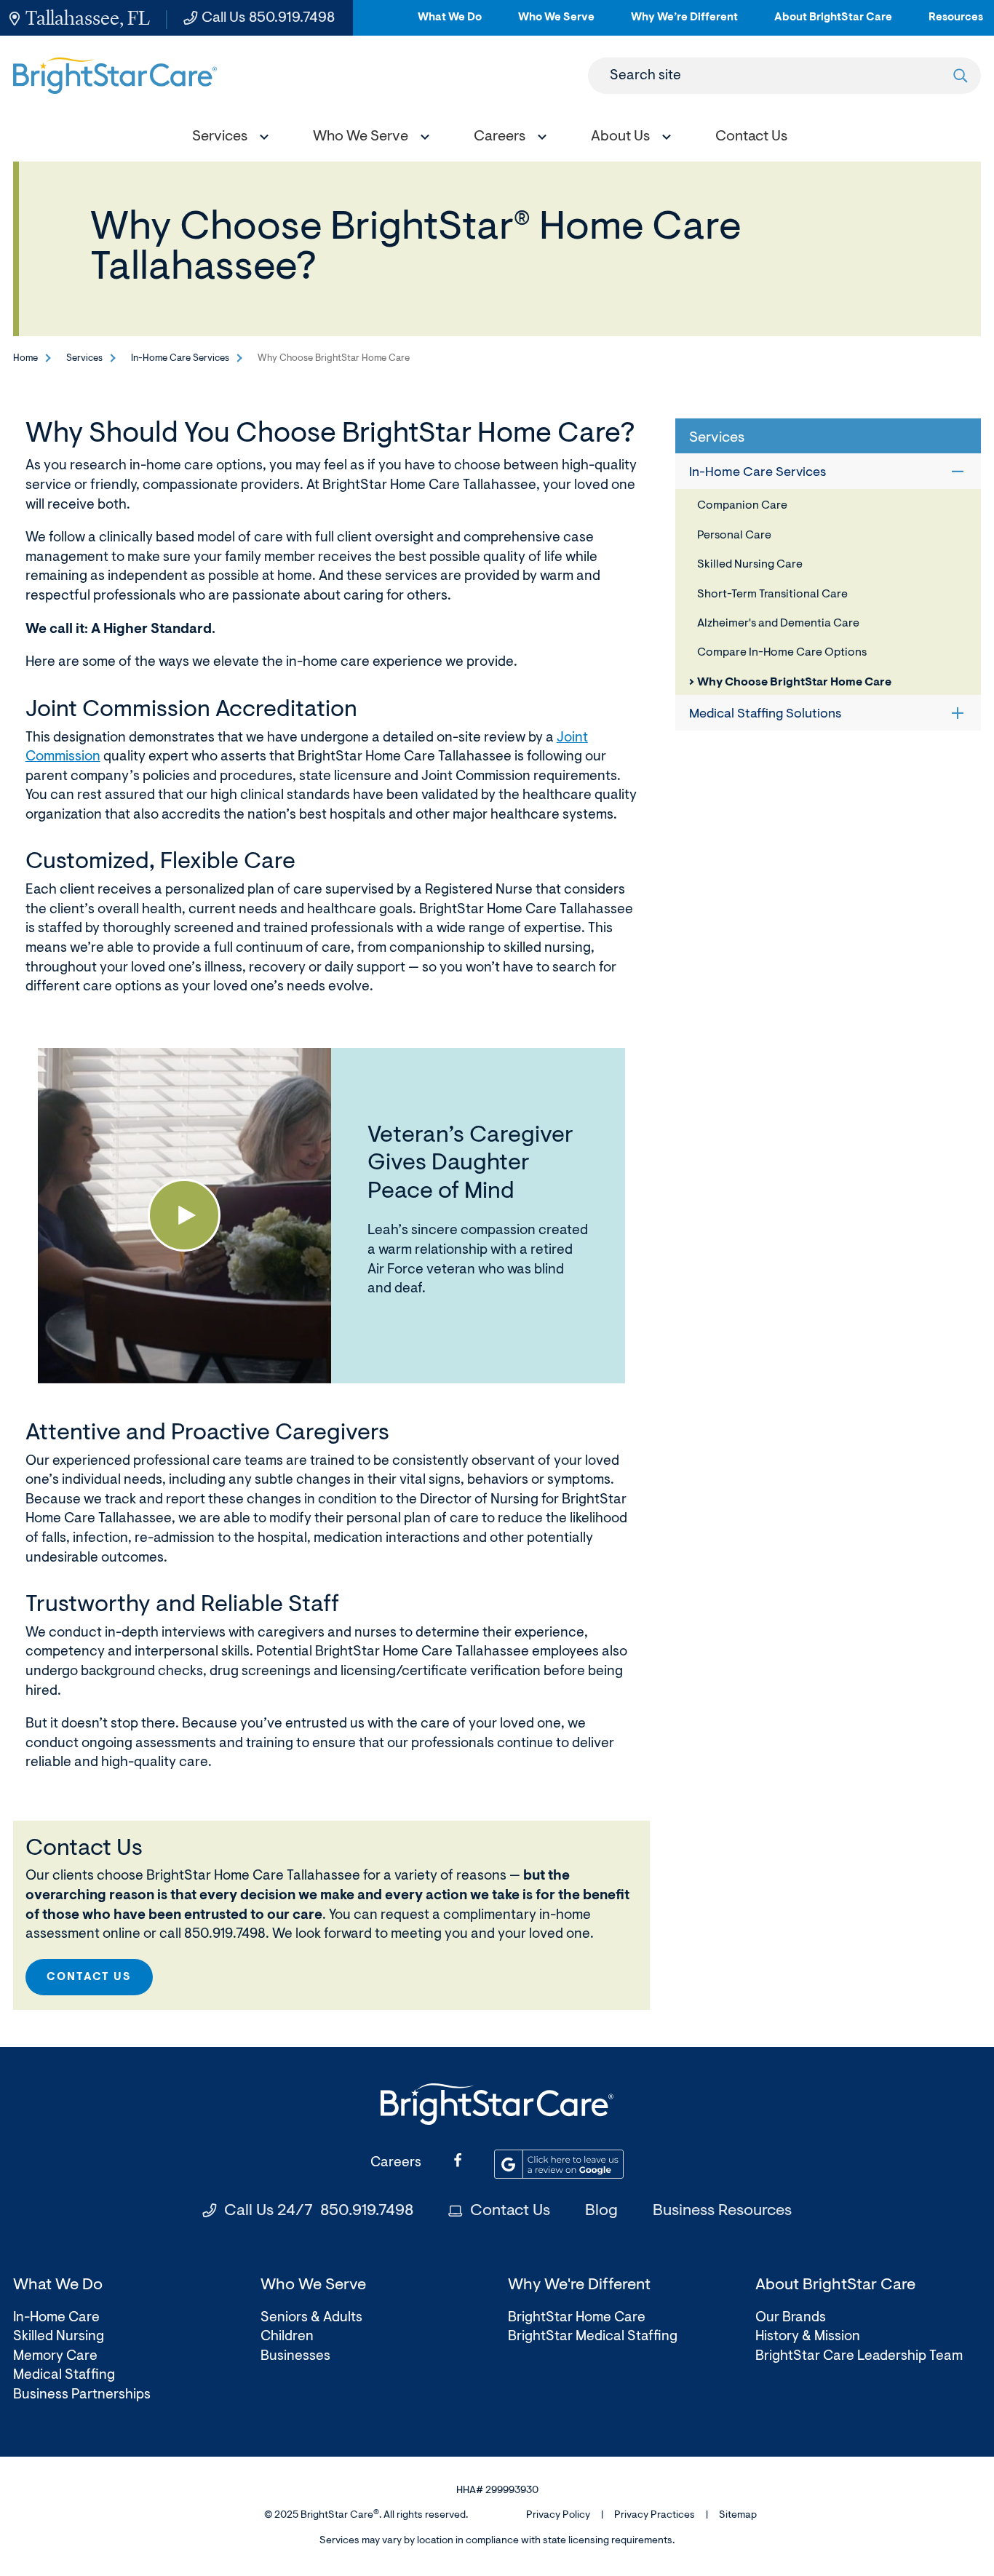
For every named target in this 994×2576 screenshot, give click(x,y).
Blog (601, 2211)
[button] (227, 139)
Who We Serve (556, 24)
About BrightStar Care (833, 24)
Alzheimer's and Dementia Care (778, 624)
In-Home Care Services (180, 358)
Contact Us (89, 1977)
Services (84, 358)
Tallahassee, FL (88, 18)
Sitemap (738, 2516)
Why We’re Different (684, 24)
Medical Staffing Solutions (765, 715)
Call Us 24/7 (319, 2211)
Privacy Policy (558, 2516)
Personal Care (734, 536)
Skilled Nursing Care (750, 565)
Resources (956, 24)
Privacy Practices (655, 2516)
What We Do (450, 24)
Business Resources (722, 2211)
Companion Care (742, 506)
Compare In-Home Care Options (782, 653)
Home (25, 358)
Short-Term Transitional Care (772, 595)
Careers (396, 2163)
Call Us (268, 18)
